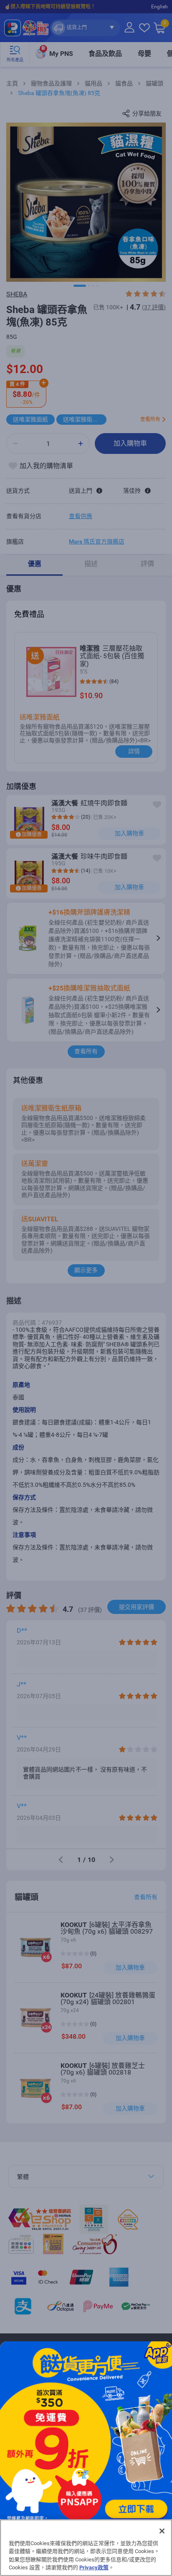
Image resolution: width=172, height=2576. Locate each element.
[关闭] (162, 2531)
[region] (86, 2548)
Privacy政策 (94, 2567)
